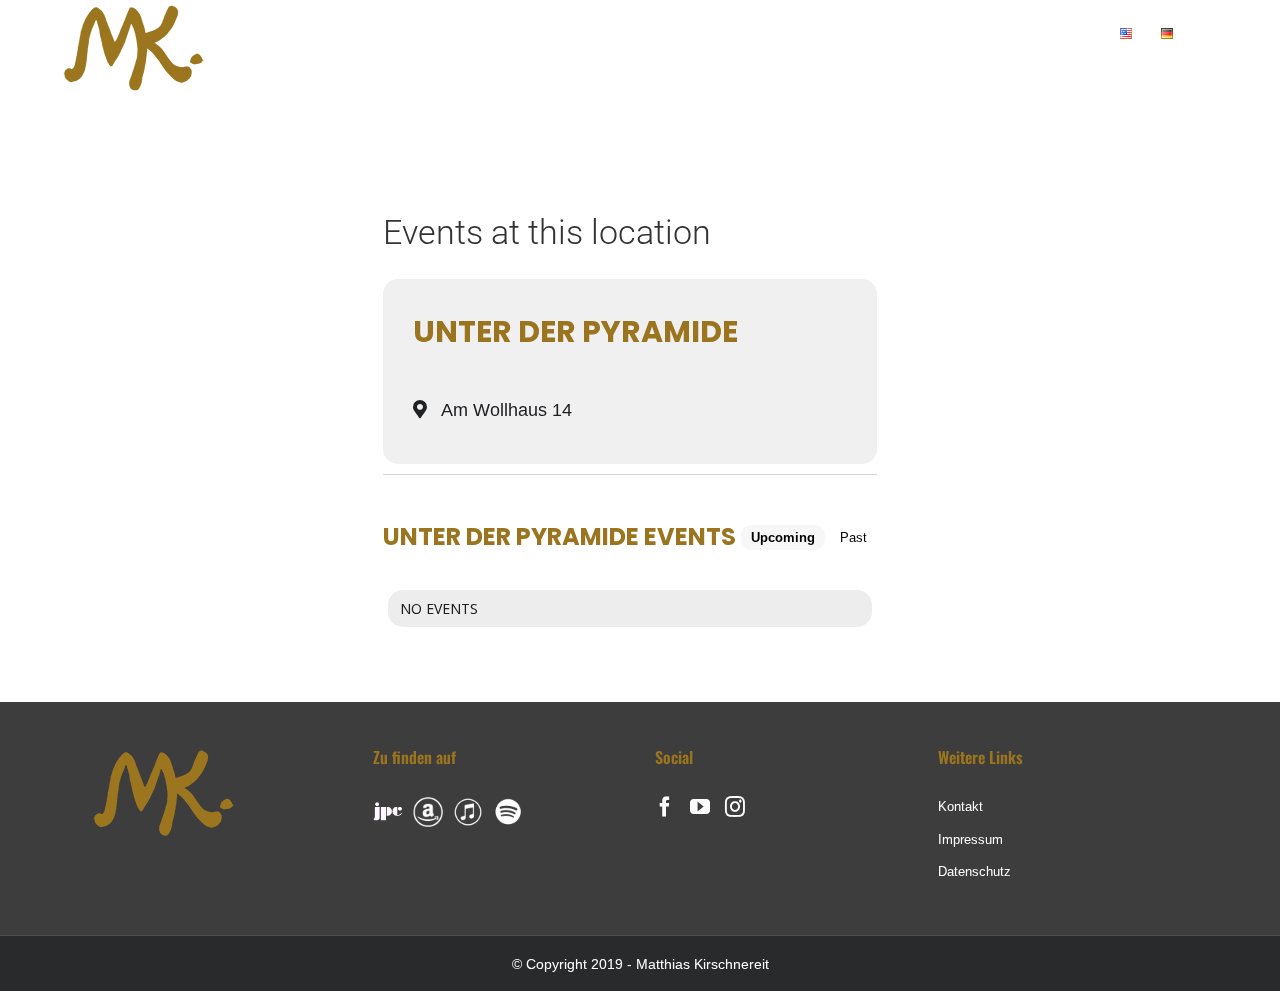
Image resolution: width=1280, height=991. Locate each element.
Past (853, 537)
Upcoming (783, 537)
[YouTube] (700, 807)
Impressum (970, 839)
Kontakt (960, 806)
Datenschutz (974, 871)
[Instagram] (735, 807)
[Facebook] (665, 807)
